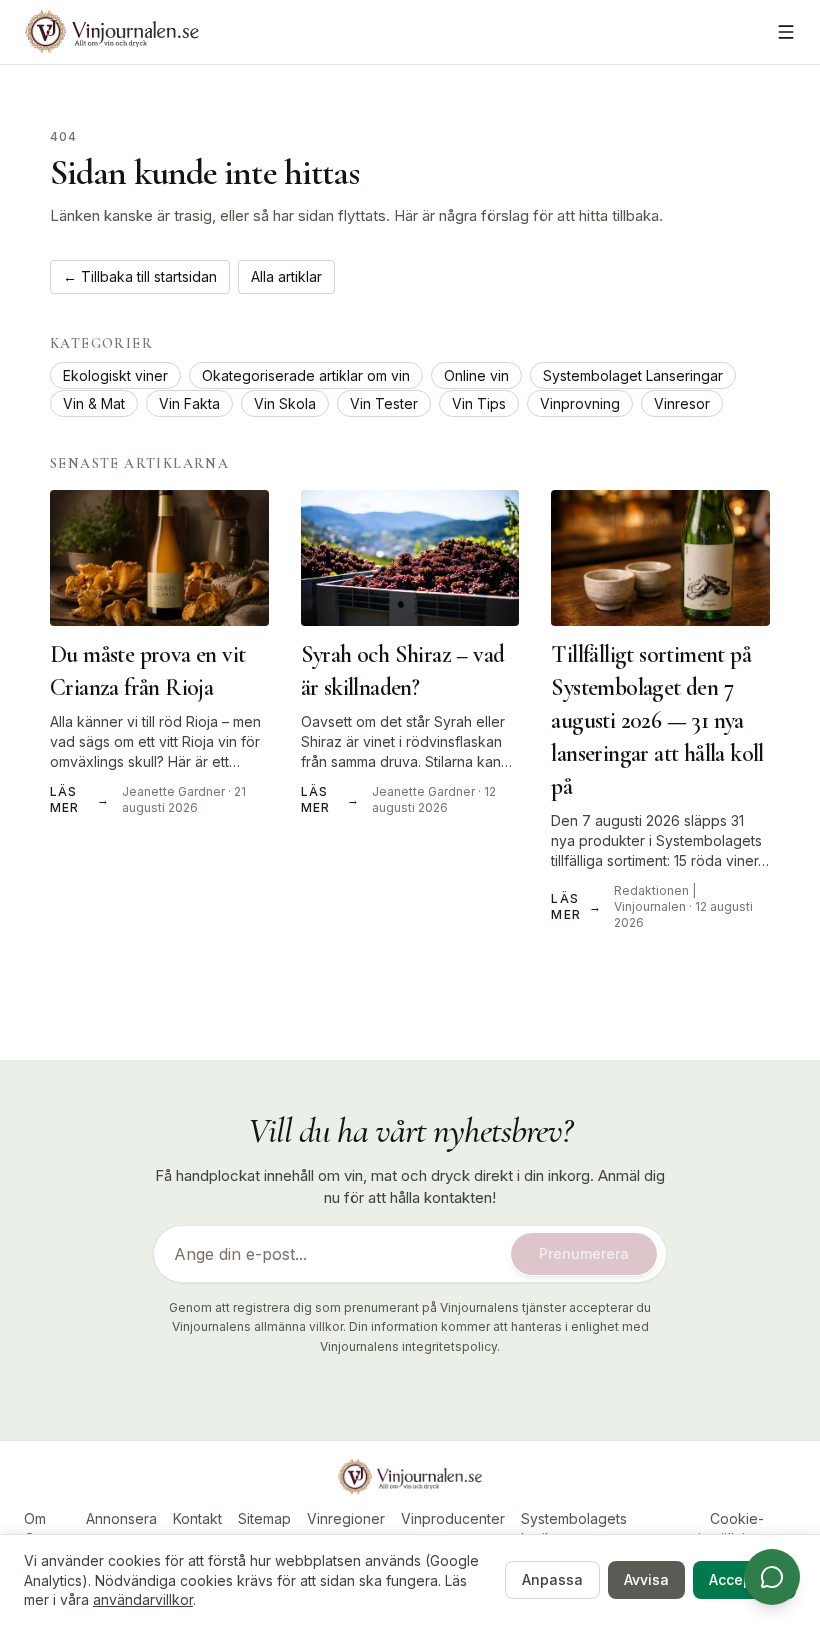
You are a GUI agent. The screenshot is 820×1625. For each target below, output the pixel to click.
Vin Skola (285, 403)
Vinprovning (580, 403)
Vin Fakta (189, 403)
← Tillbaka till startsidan (140, 276)
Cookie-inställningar (736, 1528)
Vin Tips (479, 403)
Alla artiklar (286, 276)
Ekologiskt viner (115, 375)
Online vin (476, 375)
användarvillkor (143, 1599)
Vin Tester (384, 403)
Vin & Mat (94, 403)
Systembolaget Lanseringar (633, 375)
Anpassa (552, 1579)
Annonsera (121, 1518)
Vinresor (682, 403)
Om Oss (36, 1528)
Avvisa (646, 1579)
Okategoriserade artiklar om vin (306, 375)
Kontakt (197, 1518)
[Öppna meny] (786, 32)
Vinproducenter (453, 1518)
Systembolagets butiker (574, 1528)
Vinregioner (346, 1518)
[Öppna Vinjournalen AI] (772, 1577)
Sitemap (264, 1518)
